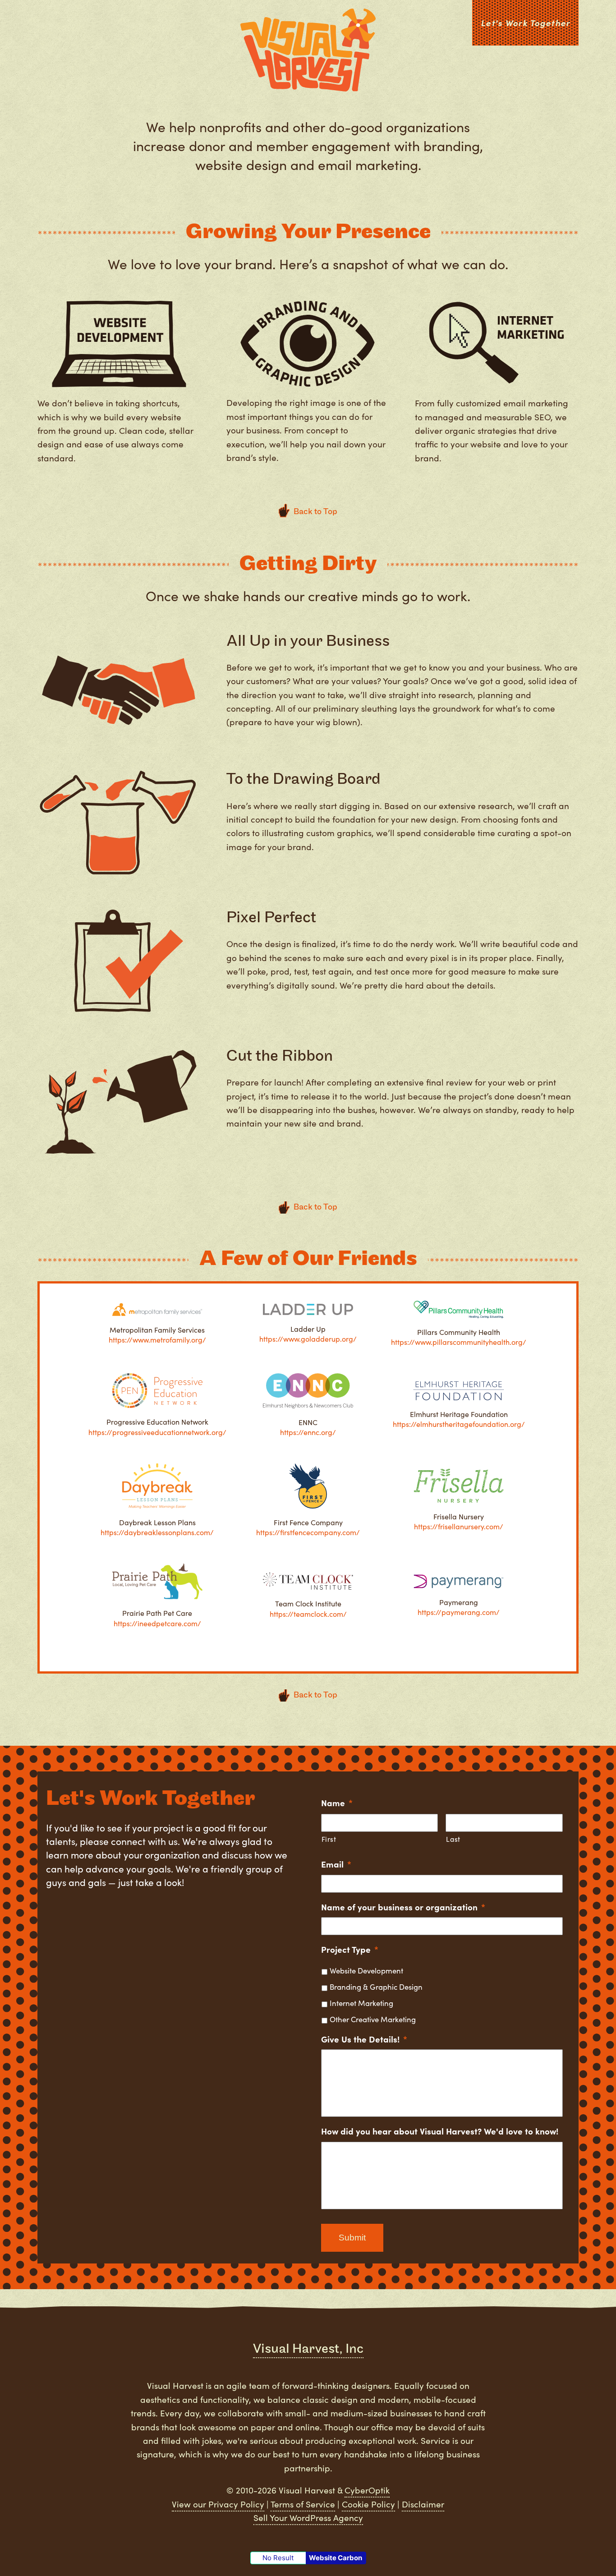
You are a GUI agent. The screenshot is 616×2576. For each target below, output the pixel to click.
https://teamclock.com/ (308, 1614)
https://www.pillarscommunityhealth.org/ (459, 1342)
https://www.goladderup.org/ (308, 1339)
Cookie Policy (368, 2504)
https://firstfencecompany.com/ (308, 1532)
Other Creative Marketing (373, 2019)
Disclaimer (423, 2504)
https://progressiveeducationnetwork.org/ (157, 1432)
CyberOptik (367, 2490)
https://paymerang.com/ (459, 1612)
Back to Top (315, 1207)
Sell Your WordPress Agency (308, 2517)
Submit (352, 2238)
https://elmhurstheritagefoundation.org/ (459, 1424)
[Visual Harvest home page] (308, 52)
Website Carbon (336, 2558)
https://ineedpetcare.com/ (157, 1623)
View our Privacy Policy (218, 2504)
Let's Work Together (525, 23)
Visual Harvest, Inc (308, 2349)
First (329, 1839)
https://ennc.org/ (308, 1432)
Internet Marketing (361, 2003)
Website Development (366, 1970)
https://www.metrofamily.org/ (157, 1340)
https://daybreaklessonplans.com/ (157, 1532)
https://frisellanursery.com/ (459, 1526)
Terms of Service (303, 2504)
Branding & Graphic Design (376, 1987)
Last (453, 1839)
